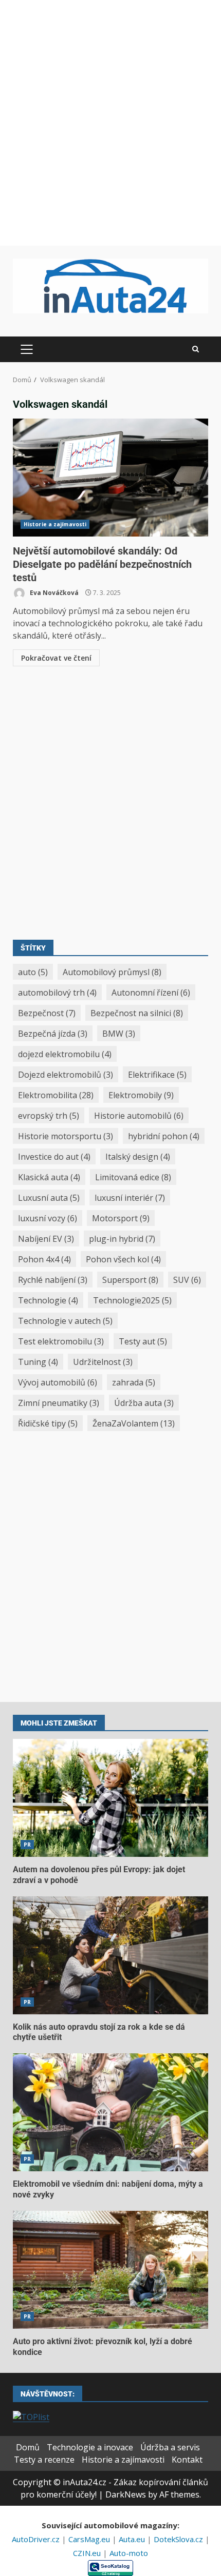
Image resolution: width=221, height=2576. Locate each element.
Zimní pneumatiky (59, 1403)
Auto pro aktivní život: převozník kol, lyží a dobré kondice (110, 2270)
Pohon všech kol (123, 1259)
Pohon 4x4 (44, 1259)
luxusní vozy (48, 1218)
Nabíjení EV (46, 1239)
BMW (119, 1034)
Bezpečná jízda (53, 1034)
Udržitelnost (103, 1362)
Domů (28, 2447)
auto (33, 972)
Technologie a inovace (90, 2447)
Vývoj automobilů (58, 1382)
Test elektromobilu (61, 1341)
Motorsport (121, 1218)
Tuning (38, 1362)
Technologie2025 (132, 1300)
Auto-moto (129, 2553)
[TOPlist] (31, 2416)
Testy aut (143, 1341)
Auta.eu (133, 2539)
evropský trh (49, 1116)
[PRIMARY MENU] (26, 349)
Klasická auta (49, 1177)
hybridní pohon (164, 1136)
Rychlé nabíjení (53, 1280)
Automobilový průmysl (112, 972)
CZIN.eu (88, 2553)
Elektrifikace (157, 1075)
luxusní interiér (130, 1198)
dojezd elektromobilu (65, 1054)
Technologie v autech (65, 1321)
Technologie (48, 1300)
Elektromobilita (56, 1095)
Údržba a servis (170, 2447)
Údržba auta (144, 1403)
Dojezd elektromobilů (66, 1075)
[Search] (196, 349)
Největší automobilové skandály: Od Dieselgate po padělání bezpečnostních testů (110, 478)
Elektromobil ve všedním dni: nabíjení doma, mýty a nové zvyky (110, 2112)
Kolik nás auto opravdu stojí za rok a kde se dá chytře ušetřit (110, 1955)
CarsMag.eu (90, 2539)
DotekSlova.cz (179, 2539)
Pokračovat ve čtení (56, 658)
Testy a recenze (44, 2460)
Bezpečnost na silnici (137, 1013)
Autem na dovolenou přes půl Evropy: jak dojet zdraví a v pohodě (110, 1798)
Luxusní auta (49, 1198)
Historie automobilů (139, 1116)
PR (27, 1845)
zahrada (134, 1382)
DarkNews (126, 2494)
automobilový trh (57, 993)
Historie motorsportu (66, 1136)
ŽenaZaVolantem (134, 1423)
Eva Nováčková (53, 593)
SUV (187, 1280)
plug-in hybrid (122, 1239)
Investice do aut (54, 1157)
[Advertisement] (110, 123)
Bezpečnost (47, 1013)
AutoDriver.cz (37, 2539)
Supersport (130, 1280)
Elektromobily (141, 1095)
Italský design (138, 1157)
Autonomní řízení (151, 993)
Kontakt (187, 2460)
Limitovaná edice (133, 1177)
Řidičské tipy (48, 1423)
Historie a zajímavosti (55, 524)
